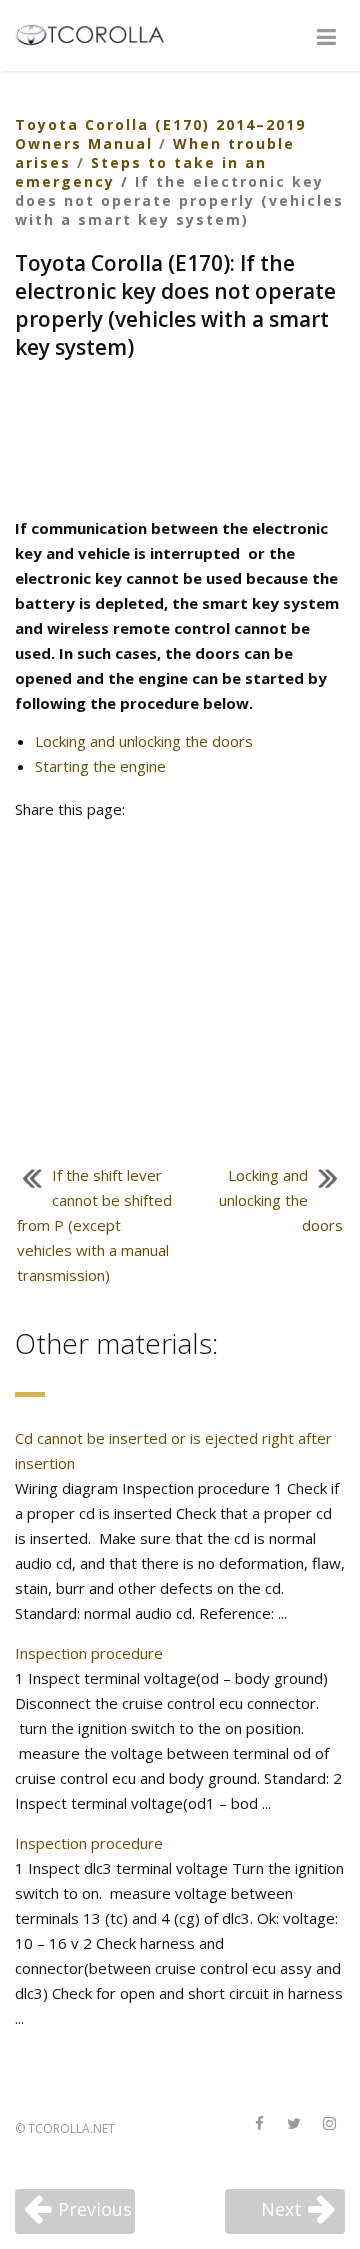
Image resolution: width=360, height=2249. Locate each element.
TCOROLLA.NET (71, 2128)
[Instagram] (329, 2124)
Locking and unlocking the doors (144, 741)
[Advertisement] (180, 441)
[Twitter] (294, 2124)
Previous (95, 2209)
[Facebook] (259, 2124)
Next (281, 2209)
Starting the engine (100, 766)
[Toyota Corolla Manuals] (98, 33)
